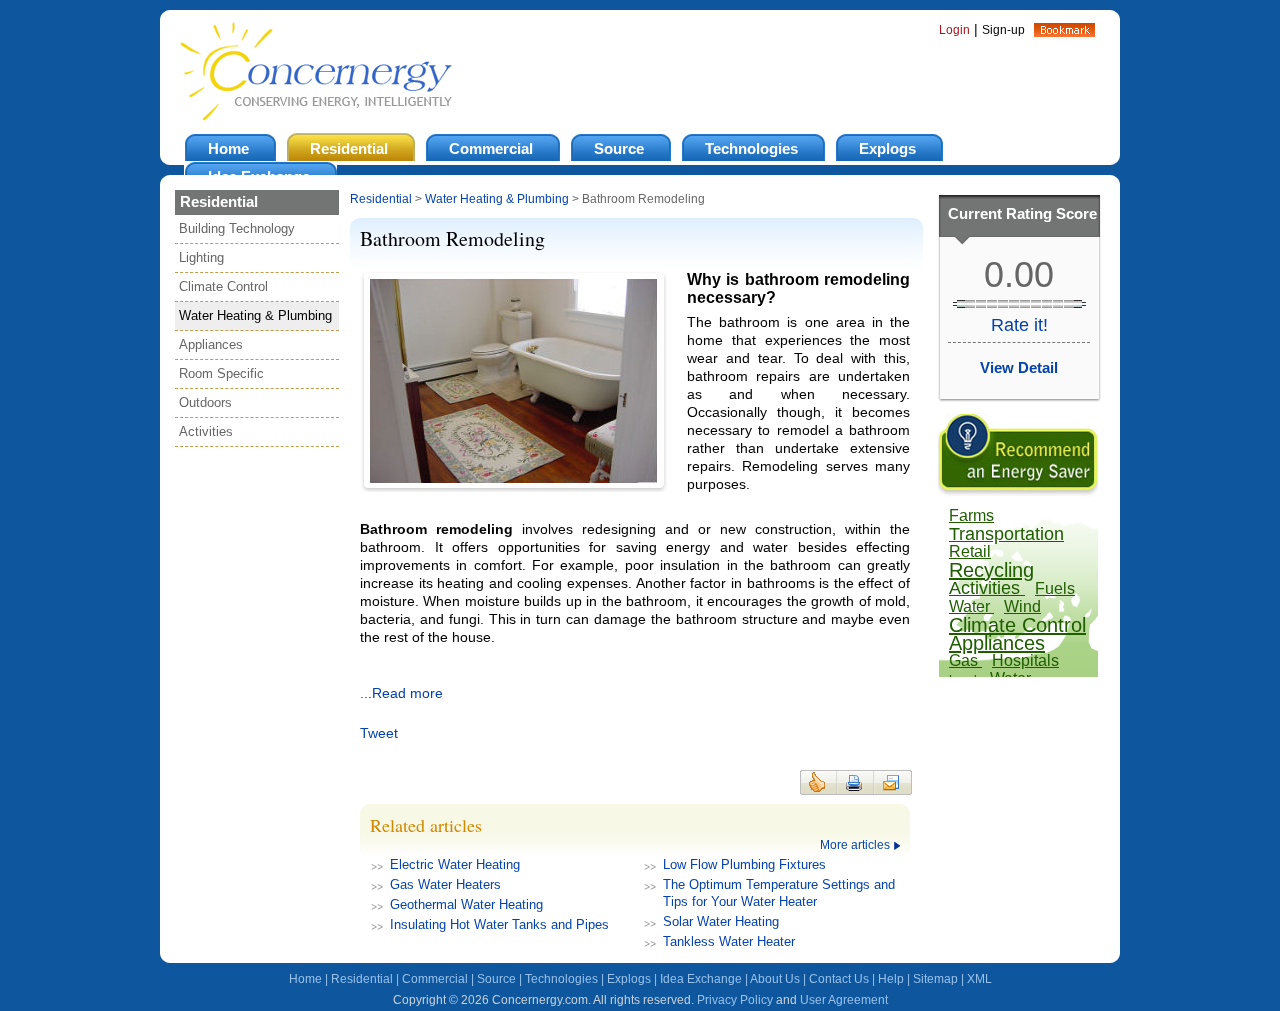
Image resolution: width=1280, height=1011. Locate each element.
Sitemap (935, 979)
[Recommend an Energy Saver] (1018, 492)
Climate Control (223, 286)
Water (971, 606)
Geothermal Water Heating (466, 904)
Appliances (211, 344)
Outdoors (205, 402)
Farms (971, 515)
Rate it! (1019, 325)
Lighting (201, 257)
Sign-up (1003, 30)
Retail (970, 551)
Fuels (1055, 588)
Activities (206, 431)
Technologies (561, 979)
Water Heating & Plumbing (255, 315)
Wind (1022, 606)
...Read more (401, 693)
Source (496, 979)
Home (305, 979)
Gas (965, 660)
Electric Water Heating (455, 864)
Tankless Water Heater (729, 941)
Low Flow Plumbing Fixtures (744, 864)
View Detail (1019, 367)
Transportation (1006, 534)
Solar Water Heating (721, 921)
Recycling (991, 570)
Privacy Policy (735, 1000)
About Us (775, 979)
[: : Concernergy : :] (1064, 32)
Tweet (379, 733)
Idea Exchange (701, 979)
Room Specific (221, 373)
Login (954, 30)
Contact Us (839, 979)
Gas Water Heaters (445, 884)
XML (979, 979)
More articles (855, 845)
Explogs (629, 979)
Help (891, 979)
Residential (381, 199)
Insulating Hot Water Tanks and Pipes (499, 924)
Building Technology (237, 228)
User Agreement (844, 1000)
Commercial (435, 979)
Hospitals (1025, 660)
